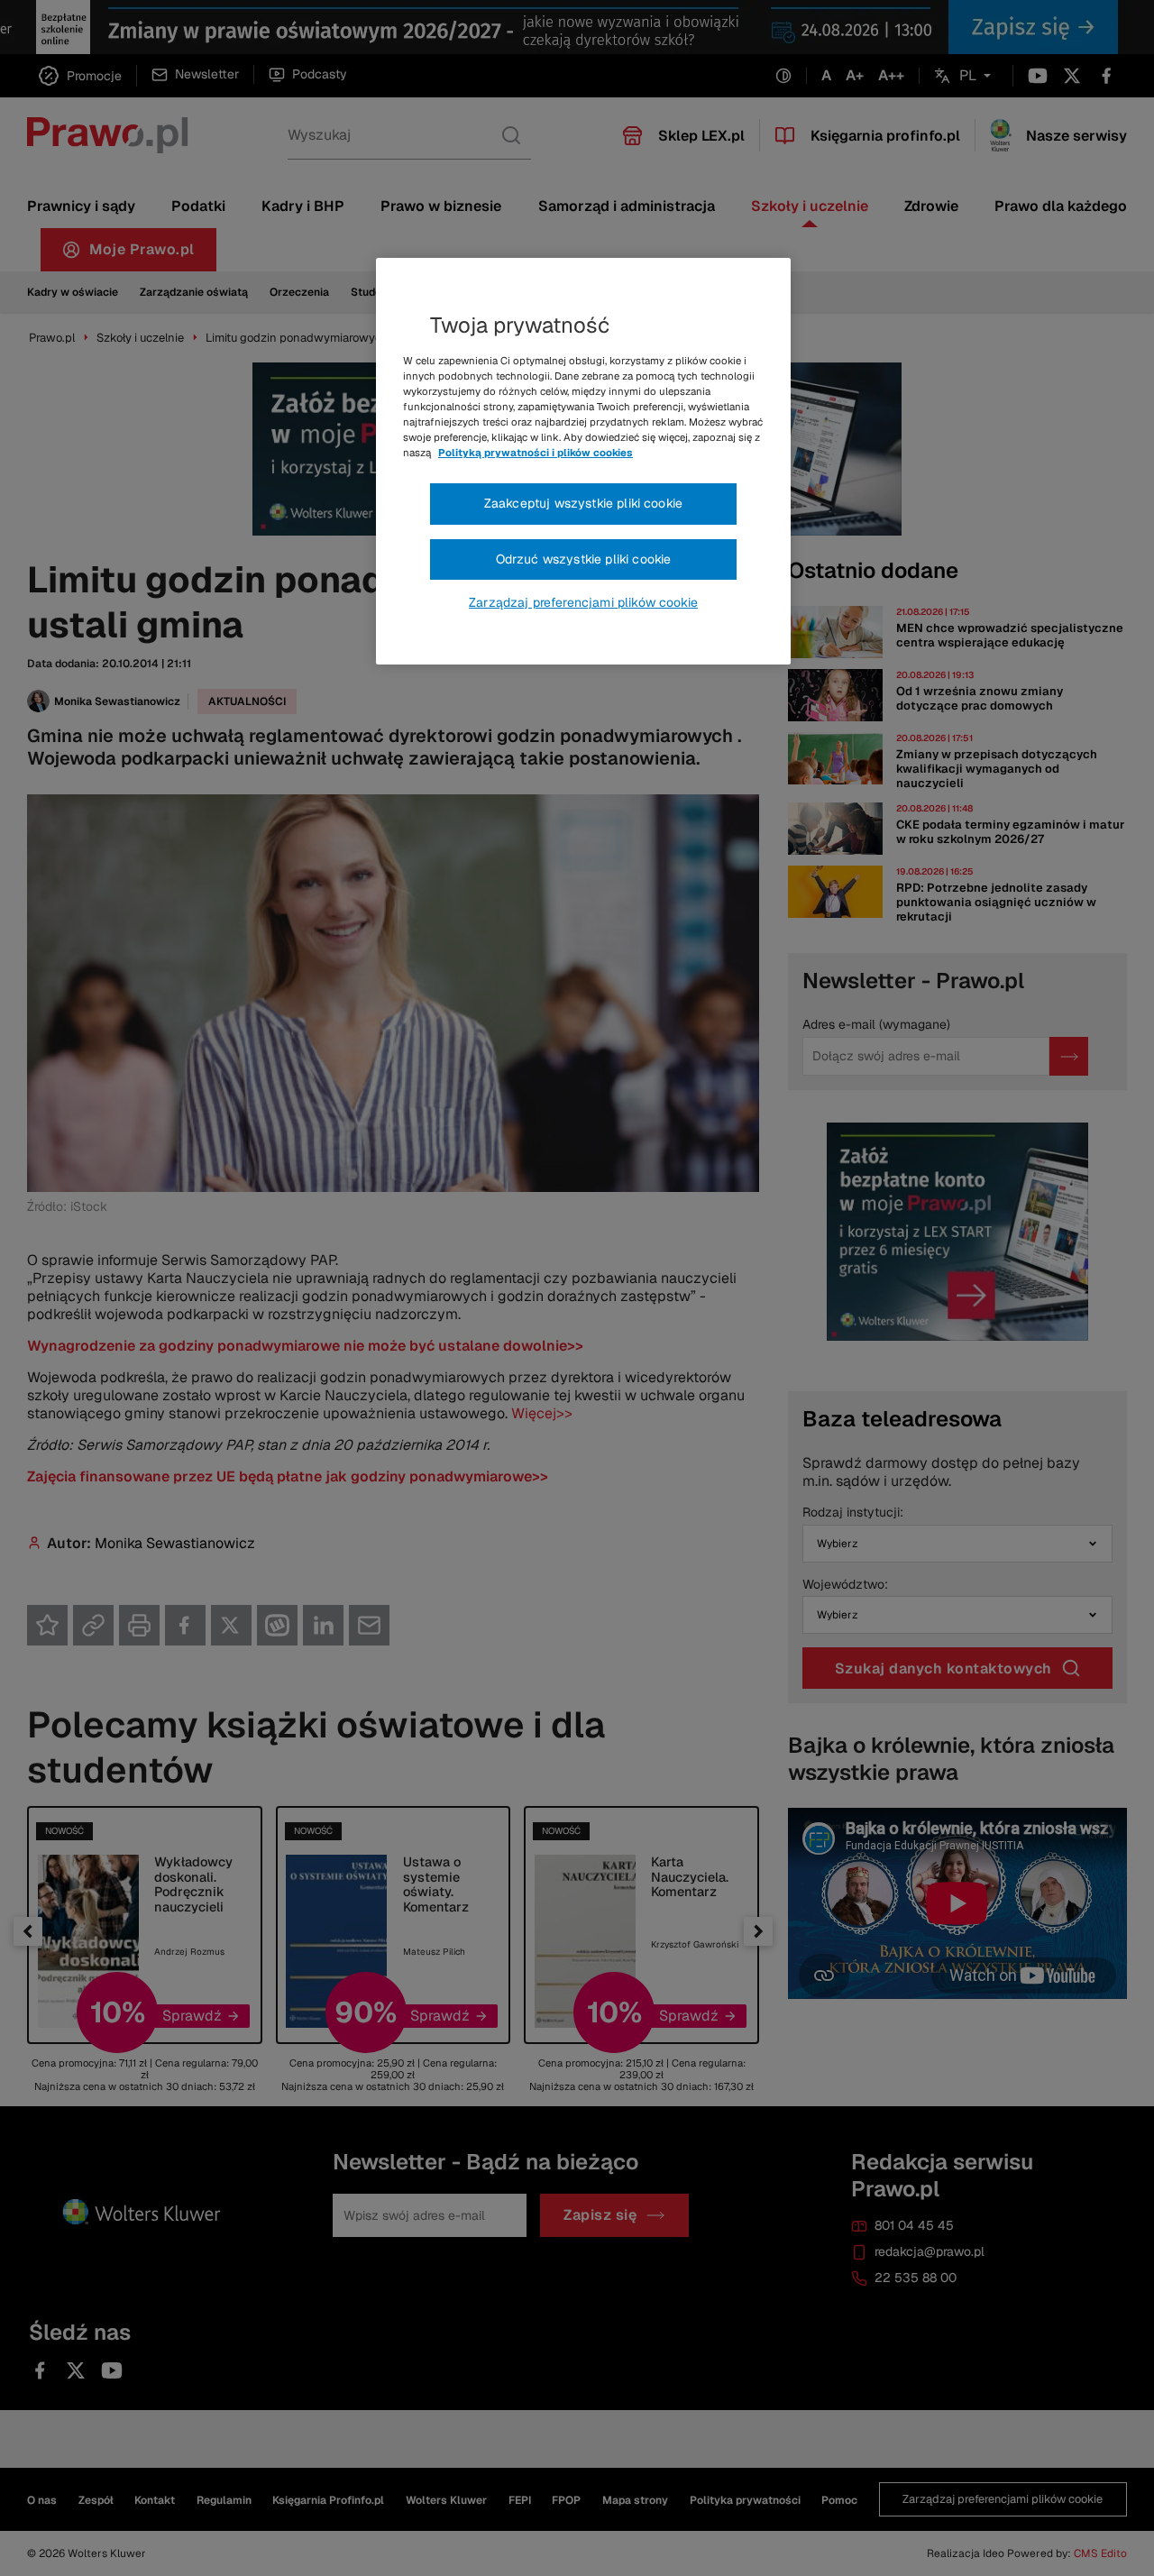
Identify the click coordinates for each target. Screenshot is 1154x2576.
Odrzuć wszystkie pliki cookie (584, 559)
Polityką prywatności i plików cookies (536, 453)
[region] (583, 462)
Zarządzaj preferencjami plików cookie (583, 602)
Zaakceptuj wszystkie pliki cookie (583, 503)
